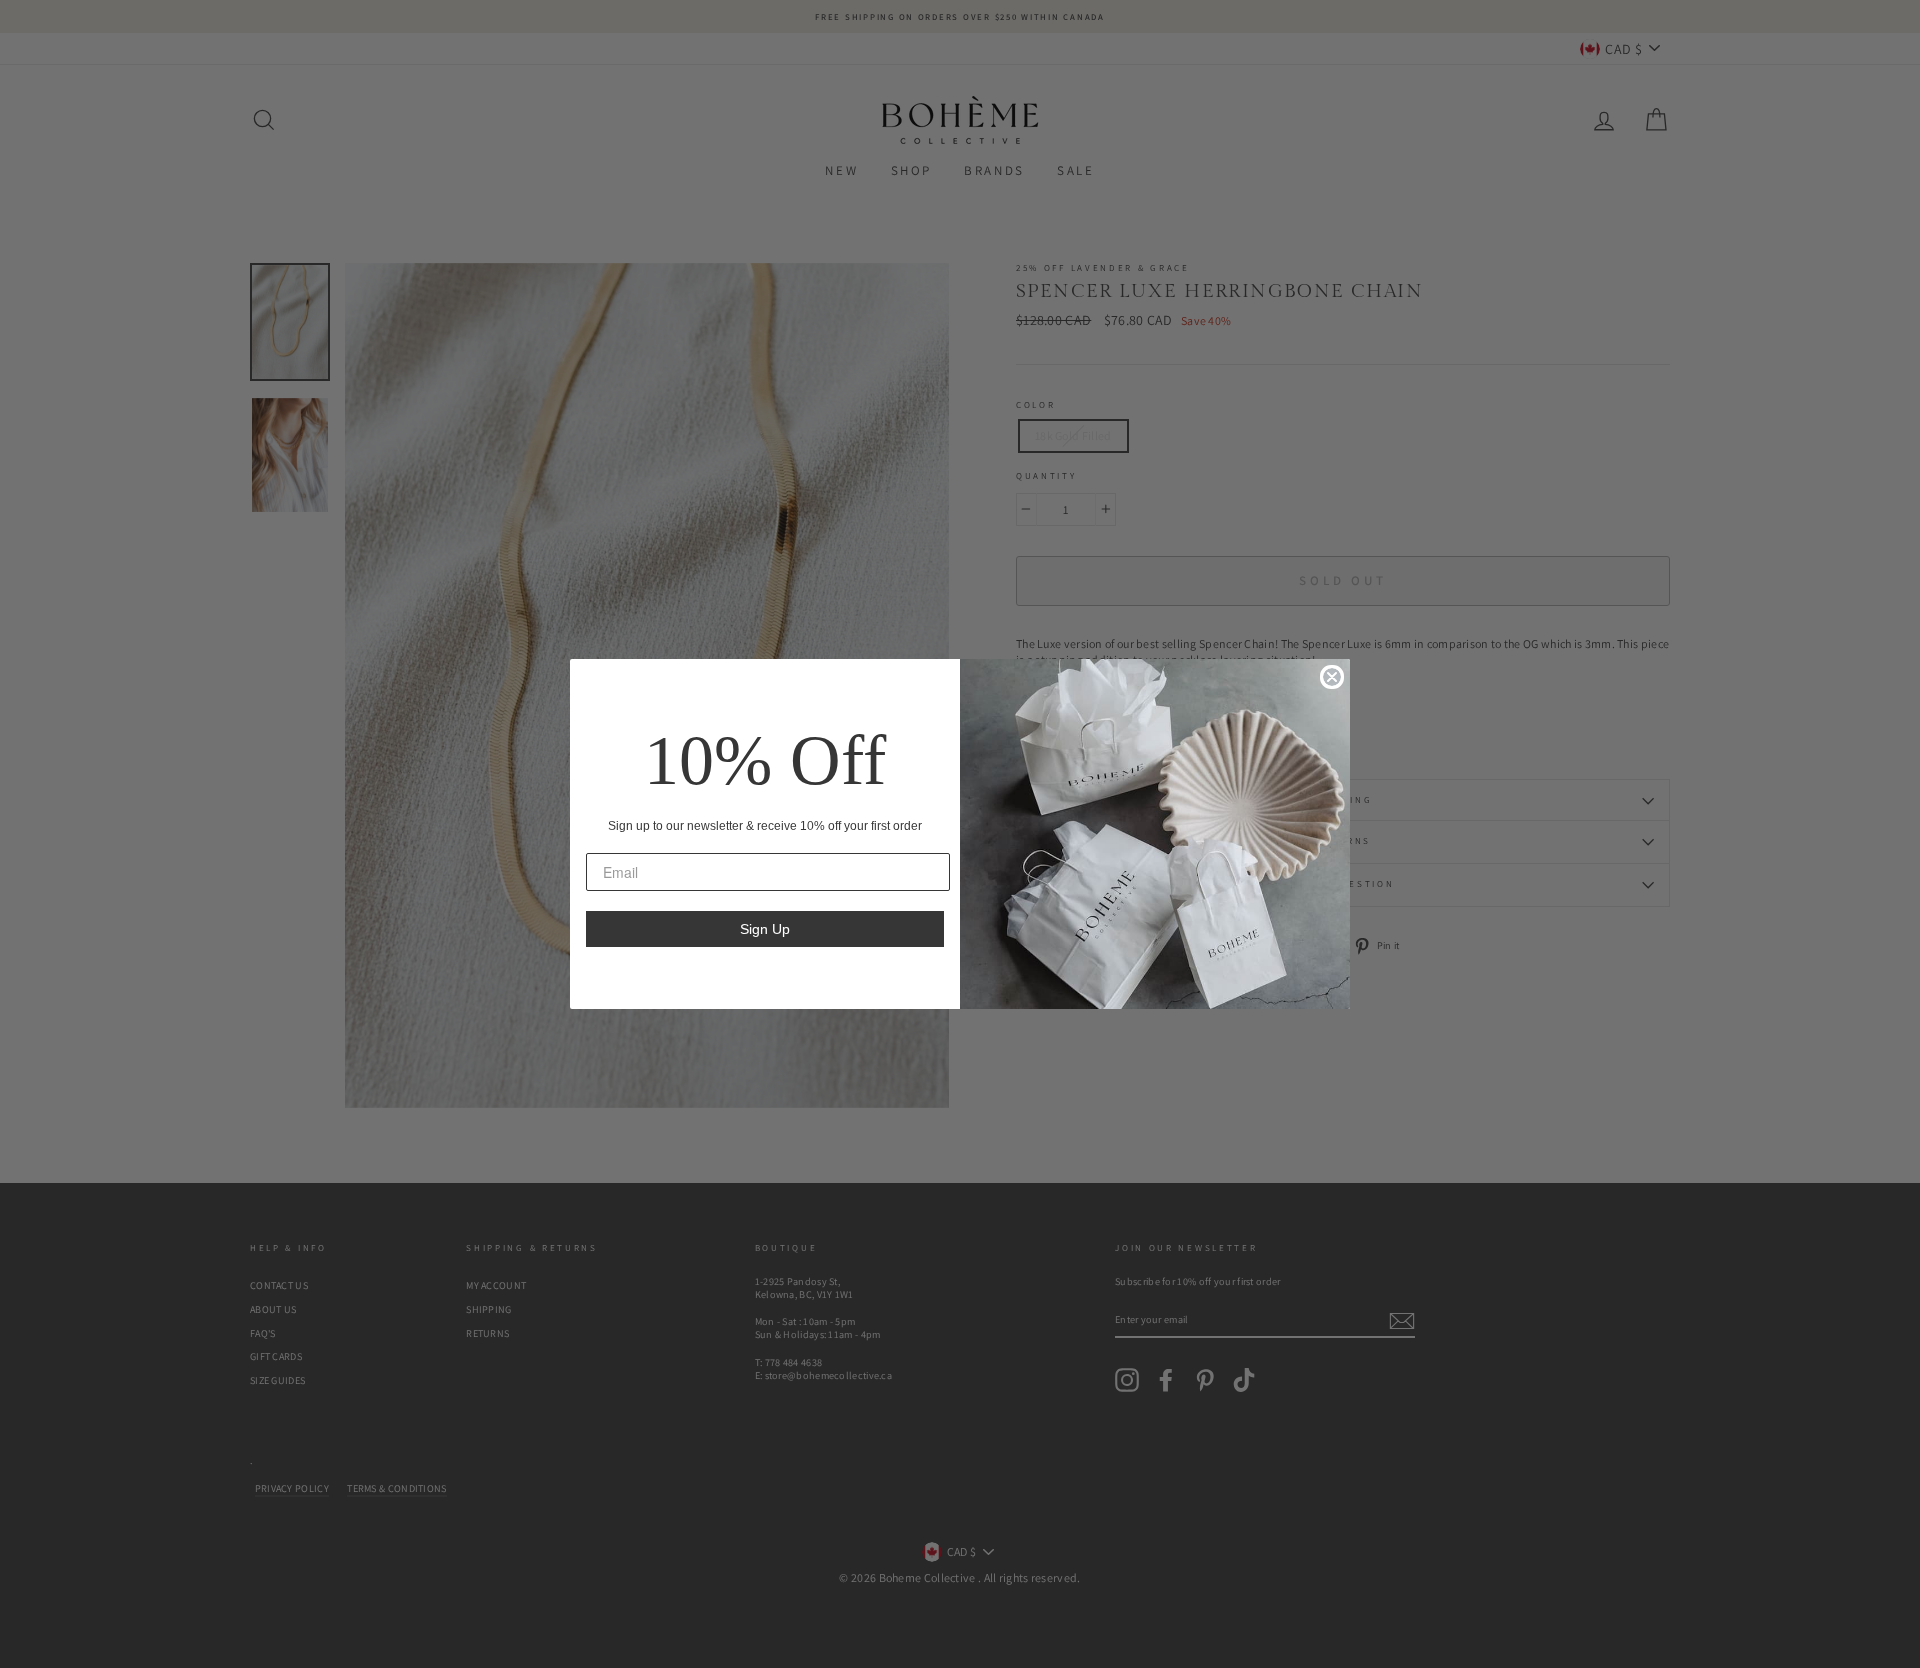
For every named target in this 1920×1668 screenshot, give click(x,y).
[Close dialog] (1332, 677)
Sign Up (765, 929)
